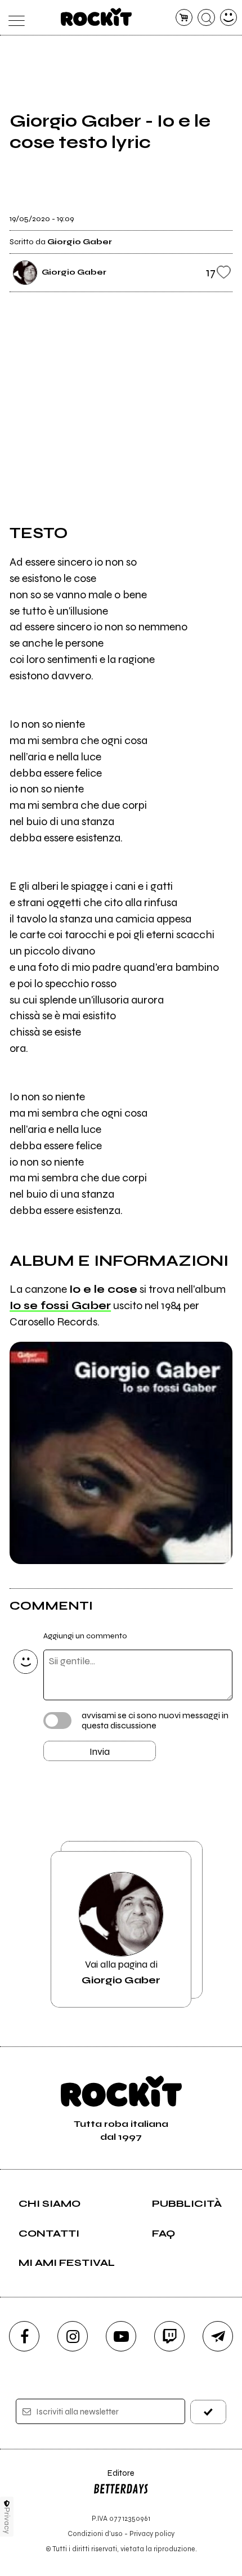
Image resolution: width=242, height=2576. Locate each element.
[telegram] (218, 2336)
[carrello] (184, 18)
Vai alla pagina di (121, 1972)
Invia (100, 1751)
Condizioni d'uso (95, 2534)
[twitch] (169, 2336)
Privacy (7, 2521)
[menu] (14, 18)
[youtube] (121, 2336)
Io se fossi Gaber (60, 1305)
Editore (114, 2478)
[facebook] (24, 2336)
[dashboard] (229, 18)
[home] (97, 17)
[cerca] (206, 18)
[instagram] (73, 2336)
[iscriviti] (209, 2412)
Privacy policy (152, 2534)
